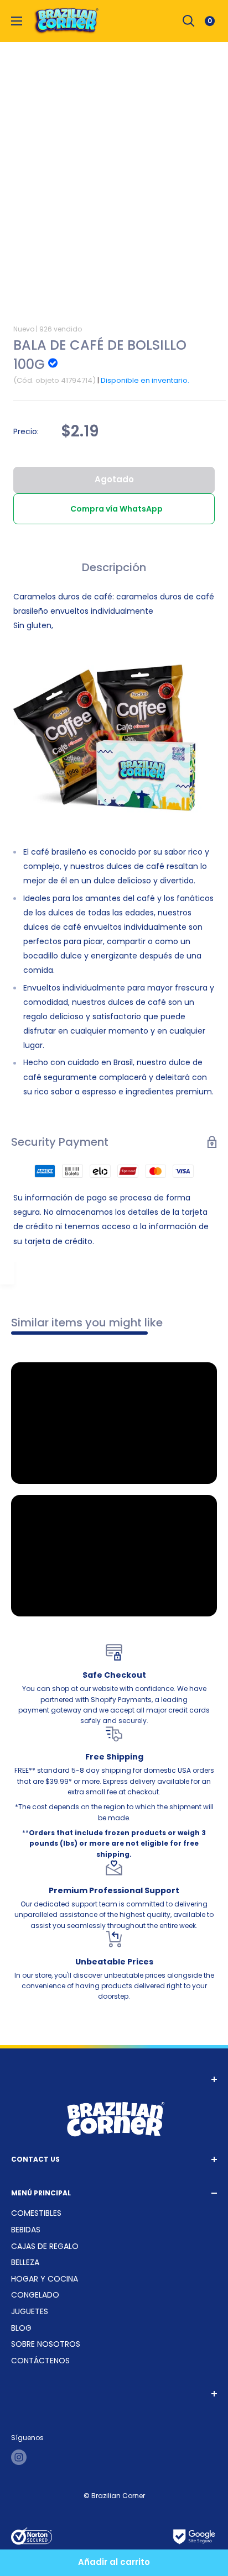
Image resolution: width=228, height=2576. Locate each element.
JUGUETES (30, 2311)
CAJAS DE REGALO (45, 2246)
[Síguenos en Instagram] (19, 2457)
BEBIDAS (26, 2230)
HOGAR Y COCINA (45, 2279)
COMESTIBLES (36, 2213)
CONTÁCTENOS (40, 2361)
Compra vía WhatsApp (116, 509)
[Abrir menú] (17, 21)
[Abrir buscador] (189, 21)
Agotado (114, 479)
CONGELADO (35, 2295)
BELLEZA (25, 2262)
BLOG (21, 2328)
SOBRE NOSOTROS (46, 2344)
